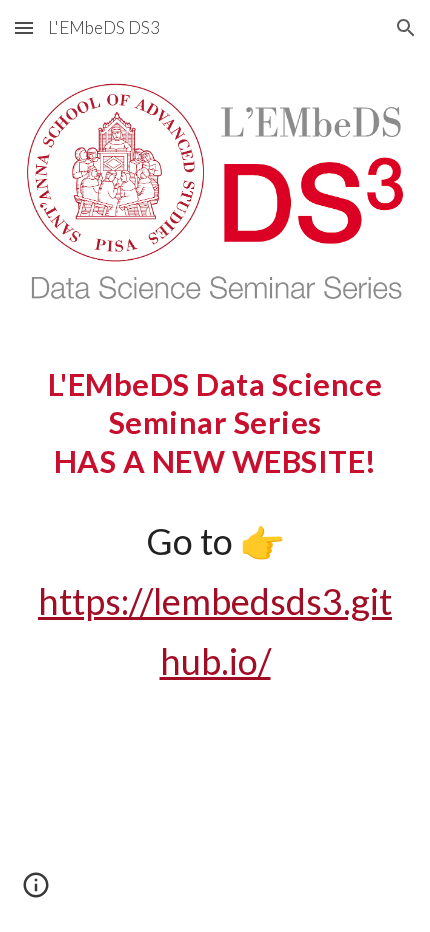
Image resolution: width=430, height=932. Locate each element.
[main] (215, 528)
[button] (24, 27)
